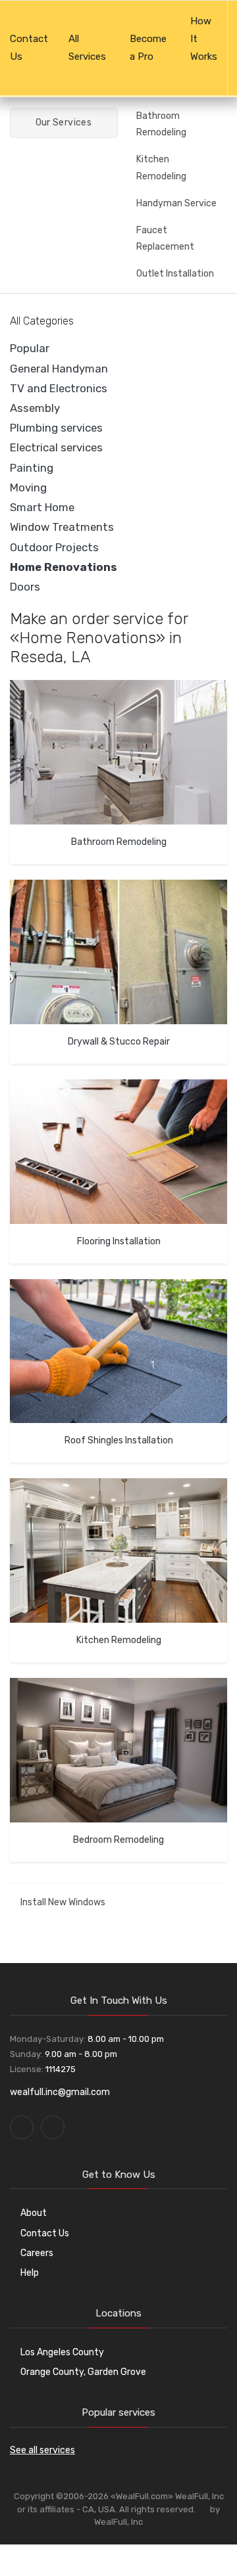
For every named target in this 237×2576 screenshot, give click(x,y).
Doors (25, 587)
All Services (87, 48)
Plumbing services (56, 428)
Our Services (62, 123)
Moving (28, 487)
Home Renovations (64, 567)
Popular (30, 348)
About (34, 2213)
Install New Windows (63, 1902)
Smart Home (42, 507)
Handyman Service (176, 203)
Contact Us (29, 48)
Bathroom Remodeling (161, 124)
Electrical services (56, 447)
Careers (37, 2253)
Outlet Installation (175, 274)
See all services (42, 2450)
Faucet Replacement (165, 238)
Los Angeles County (62, 2352)
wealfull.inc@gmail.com (60, 2092)
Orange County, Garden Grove (83, 2372)
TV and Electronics (59, 388)
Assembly (35, 408)
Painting (32, 468)
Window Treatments (62, 527)
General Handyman (59, 369)
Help (30, 2273)
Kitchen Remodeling (161, 168)
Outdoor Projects (54, 547)
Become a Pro (148, 48)
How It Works (204, 39)
